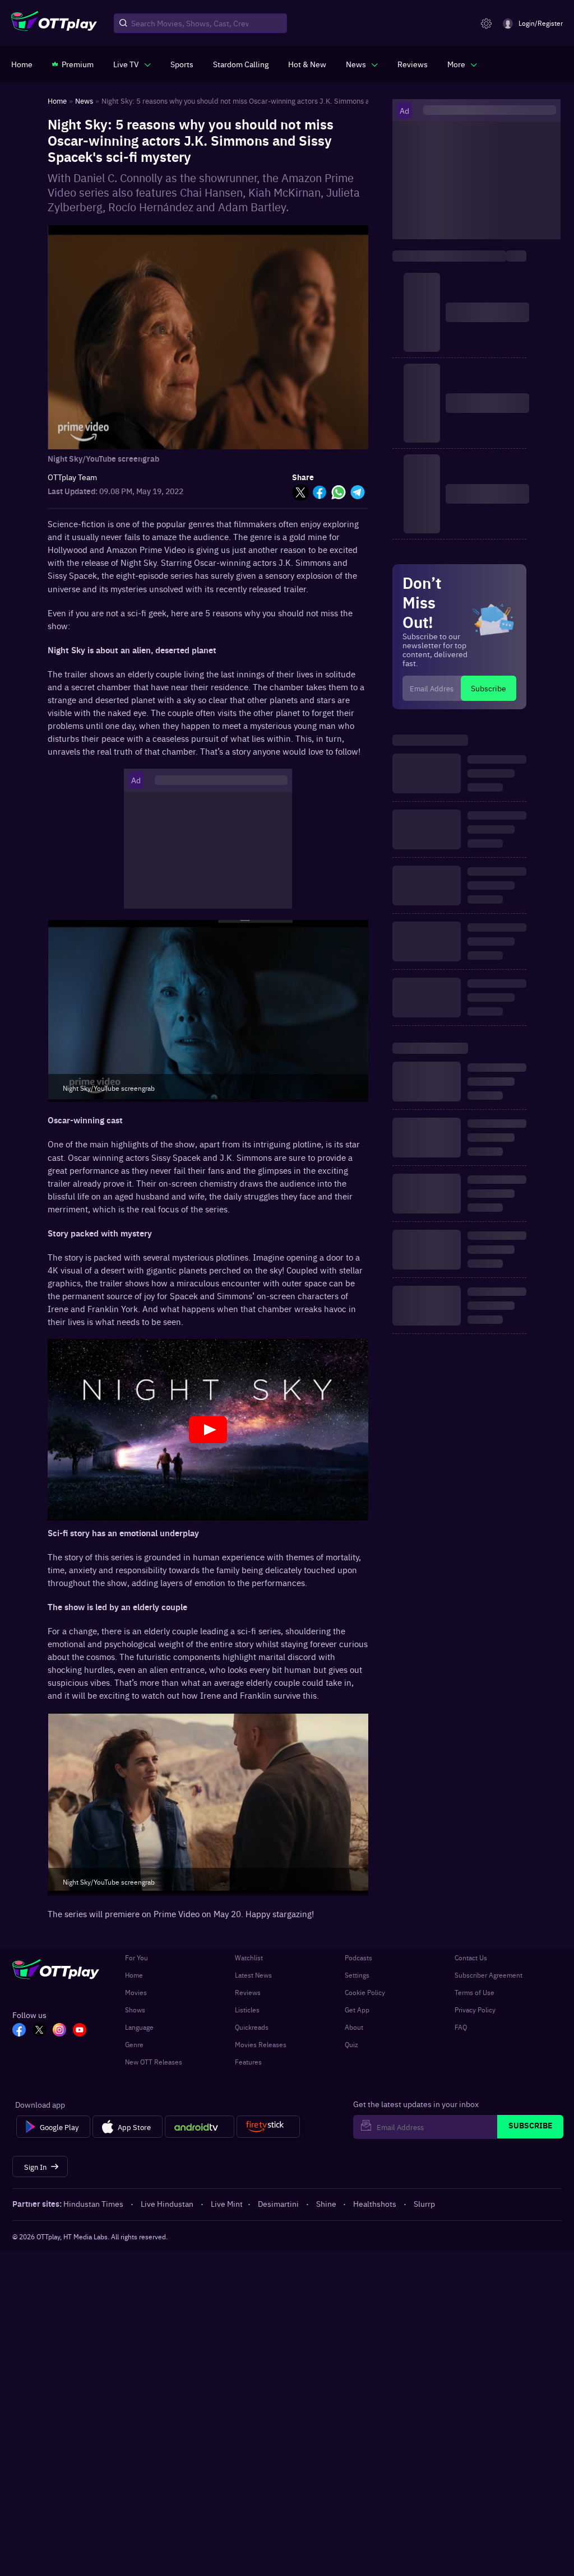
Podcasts (358, 1957)
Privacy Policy (475, 2010)
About (354, 2027)
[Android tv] (200, 2127)
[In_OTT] (59, 2031)
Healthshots (375, 2203)
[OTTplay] (54, 24)
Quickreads (252, 2027)
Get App (357, 2010)
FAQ (461, 2027)
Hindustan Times (93, 2203)
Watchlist (249, 1957)
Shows (135, 2010)
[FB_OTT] (19, 2031)
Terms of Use (475, 1992)
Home (134, 1975)
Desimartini (278, 2203)
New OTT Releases (154, 2062)
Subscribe (489, 688)
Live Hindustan (167, 2203)
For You (136, 1957)
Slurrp (424, 2203)
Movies (136, 1992)
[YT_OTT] (80, 2031)
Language (139, 2027)
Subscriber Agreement (489, 1975)
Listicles (247, 2010)
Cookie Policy (365, 1992)
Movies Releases (261, 2044)
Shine (326, 2203)
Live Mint (227, 2203)
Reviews (248, 1992)
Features (248, 2062)
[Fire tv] (268, 2127)
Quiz (351, 2044)
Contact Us (471, 1957)
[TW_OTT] (39, 2031)
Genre (134, 2044)
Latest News (253, 1975)
